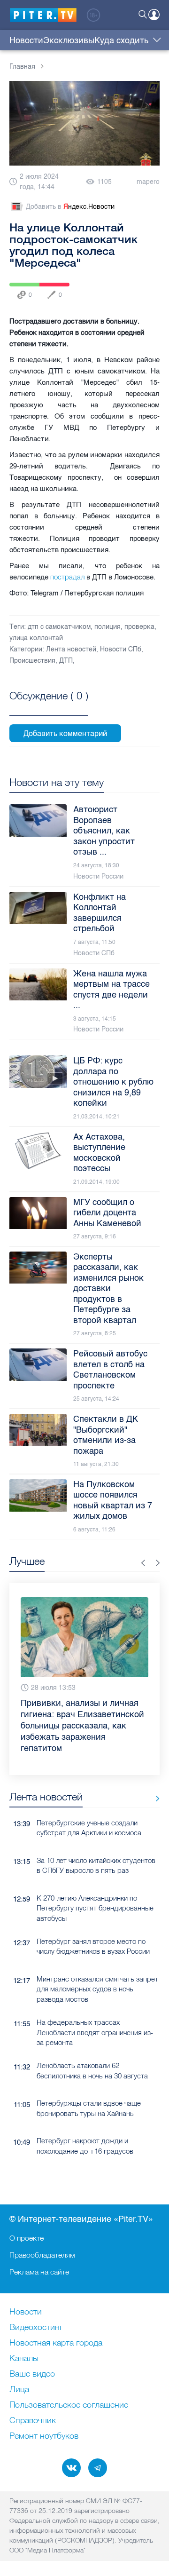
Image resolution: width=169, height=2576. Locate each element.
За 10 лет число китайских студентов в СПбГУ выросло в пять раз (96, 1843)
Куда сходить (121, 40)
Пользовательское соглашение (69, 2405)
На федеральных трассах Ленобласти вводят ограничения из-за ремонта (95, 2010)
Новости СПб (121, 649)
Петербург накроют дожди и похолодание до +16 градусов (85, 2123)
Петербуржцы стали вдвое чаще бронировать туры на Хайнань (89, 2085)
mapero (148, 182)
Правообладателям (42, 2255)
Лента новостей (71, 649)
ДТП (66, 661)
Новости (26, 40)
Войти (154, 15)
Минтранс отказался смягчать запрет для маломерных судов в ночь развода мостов (97, 1966)
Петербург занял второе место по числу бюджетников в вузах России (93, 1924)
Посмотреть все (49, 706)
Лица (19, 2390)
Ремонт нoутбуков (44, 2436)
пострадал (67, 577)
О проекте (27, 2238)
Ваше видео (32, 2374)
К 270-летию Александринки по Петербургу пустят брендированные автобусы (95, 1886)
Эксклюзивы (69, 40)
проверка (139, 627)
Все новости (154, 1776)
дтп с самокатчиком (59, 627)
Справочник (33, 2421)
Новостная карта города (56, 2343)
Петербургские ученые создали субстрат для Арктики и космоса (89, 1805)
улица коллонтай (36, 638)
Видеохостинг (36, 2328)
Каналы (24, 2359)
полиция (108, 627)
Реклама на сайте (39, 2272)
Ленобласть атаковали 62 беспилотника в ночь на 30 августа (92, 2048)
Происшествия (32, 661)
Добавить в (70, 207)
